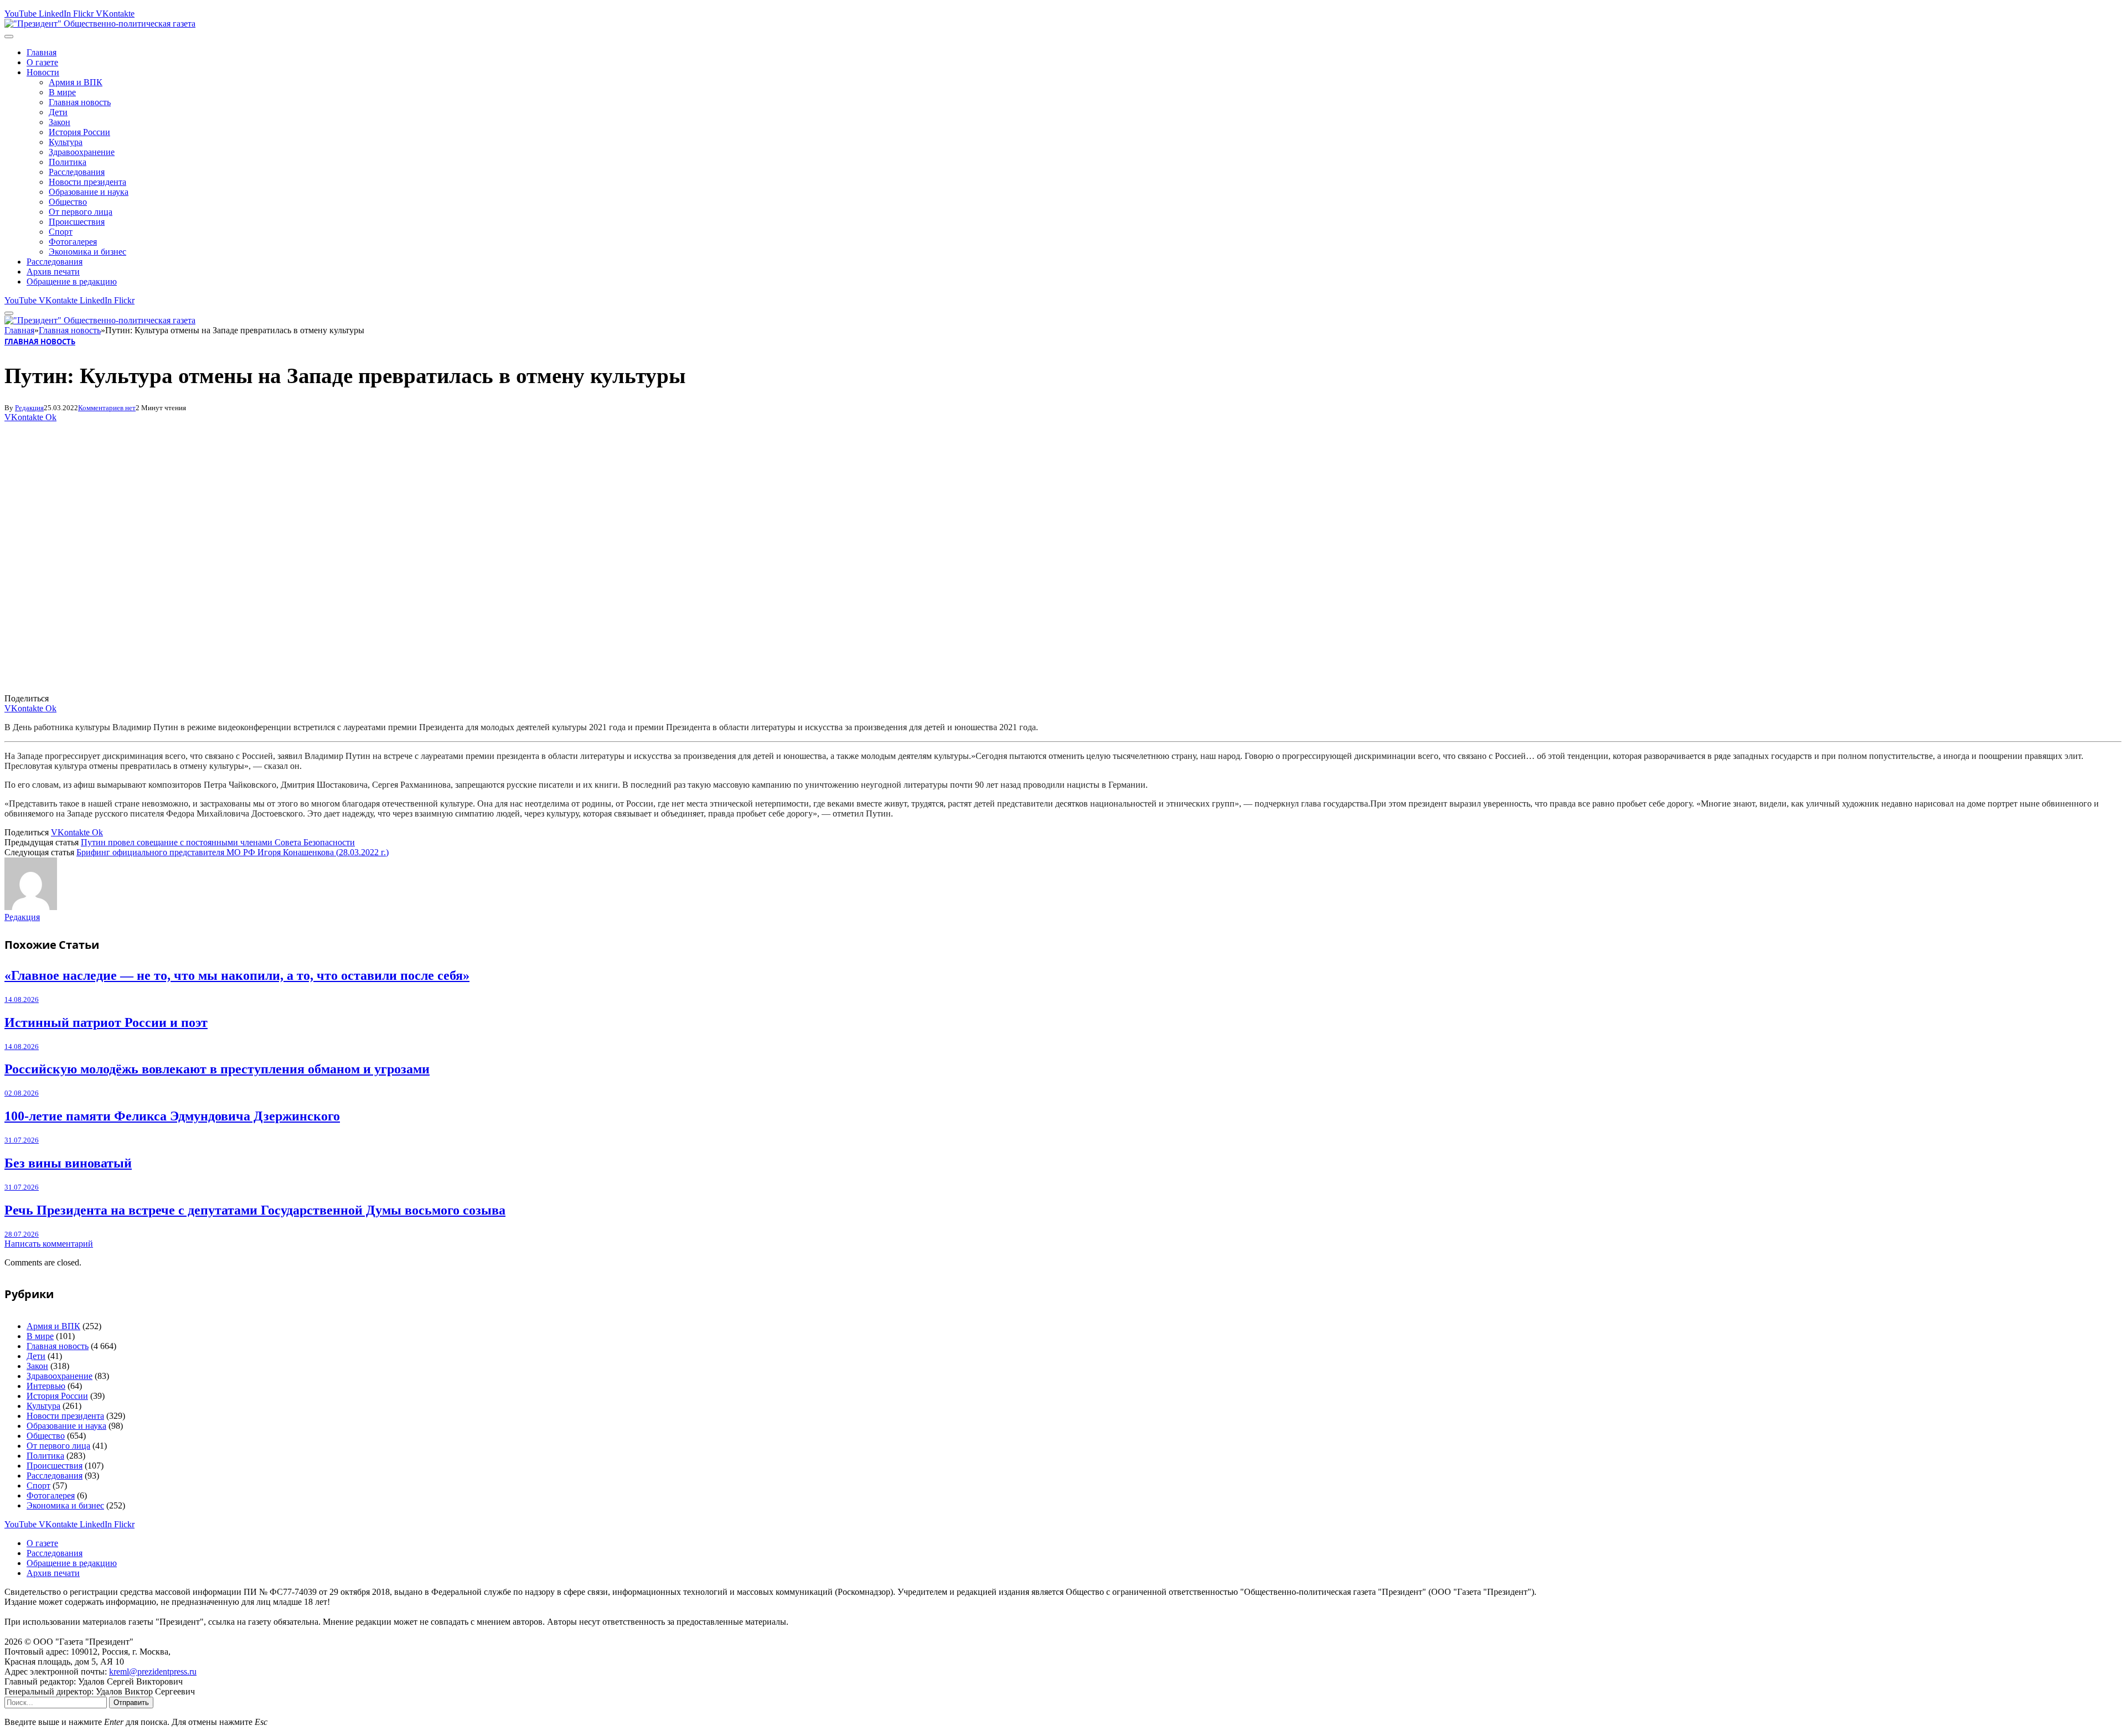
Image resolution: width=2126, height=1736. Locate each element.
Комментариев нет (107, 408)
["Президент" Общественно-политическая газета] (100, 24)
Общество (68, 202)
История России (79, 132)
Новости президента (87, 182)
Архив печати (53, 272)
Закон (60, 122)
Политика (68, 162)
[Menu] (9, 37)
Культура (66, 142)
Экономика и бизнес (87, 252)
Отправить (131, 1703)
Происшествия (77, 222)
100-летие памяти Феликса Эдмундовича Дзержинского (172, 1116)
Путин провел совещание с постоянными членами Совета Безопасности (218, 842)
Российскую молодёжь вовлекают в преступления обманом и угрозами (217, 1069)
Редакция (29, 408)
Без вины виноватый (68, 1163)
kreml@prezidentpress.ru (153, 1672)
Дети (58, 112)
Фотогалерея (73, 242)
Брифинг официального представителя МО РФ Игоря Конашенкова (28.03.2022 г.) (233, 852)
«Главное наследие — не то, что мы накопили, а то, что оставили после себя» (237, 975)
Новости (43, 72)
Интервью (46, 1386)
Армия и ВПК (76, 82)
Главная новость (80, 102)
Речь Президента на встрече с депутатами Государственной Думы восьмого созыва (255, 1210)
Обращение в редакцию (72, 281)
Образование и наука (89, 192)
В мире (62, 92)
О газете (42, 62)
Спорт (61, 232)
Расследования (77, 172)
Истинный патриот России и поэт (106, 1022)
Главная (42, 52)
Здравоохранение (82, 152)
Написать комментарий (49, 1244)
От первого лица (81, 212)
